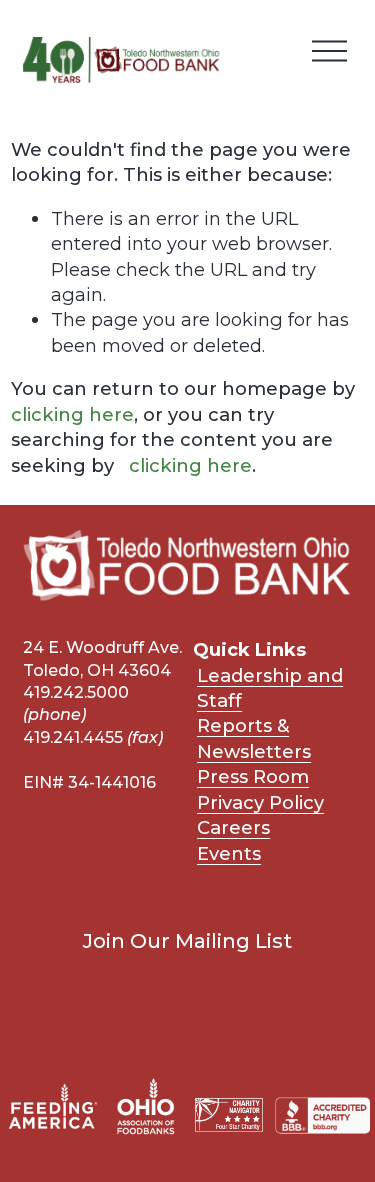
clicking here (72, 414)
